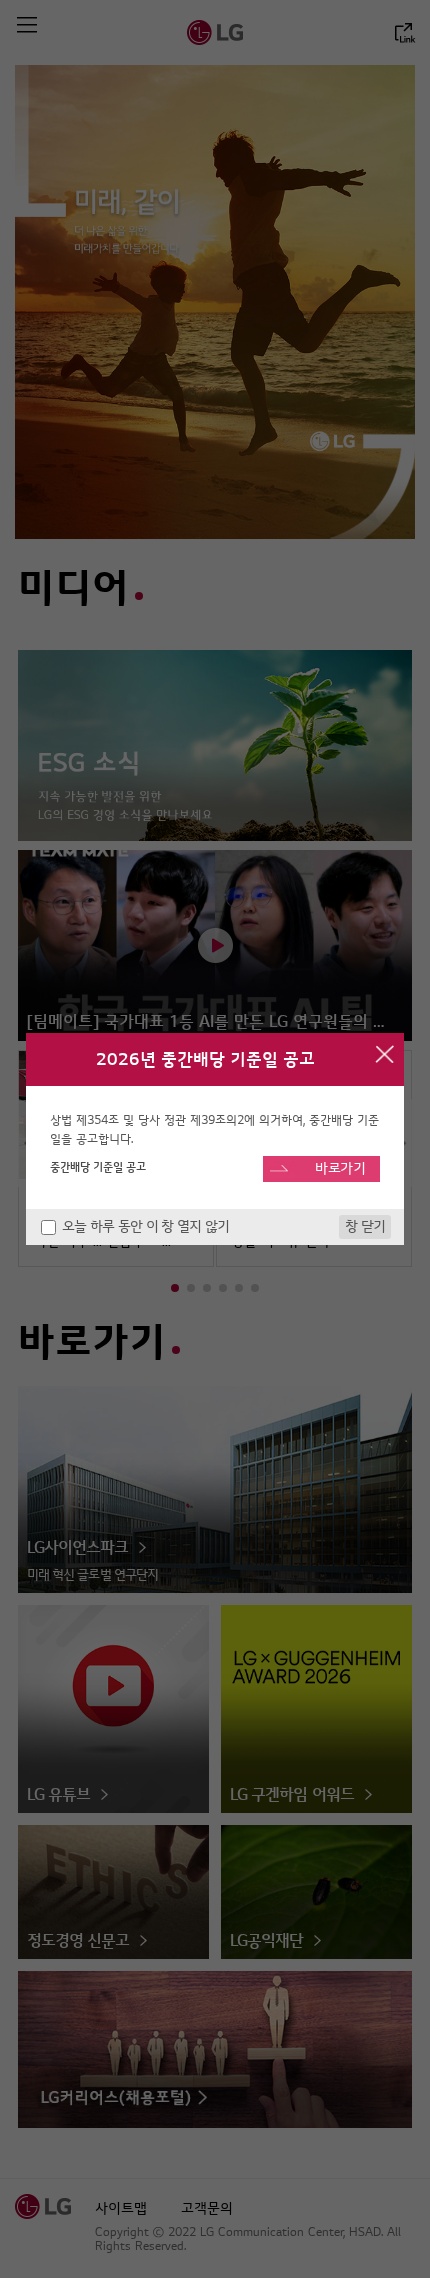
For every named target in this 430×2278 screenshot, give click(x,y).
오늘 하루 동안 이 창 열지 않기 (145, 1226)
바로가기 (340, 1168)
